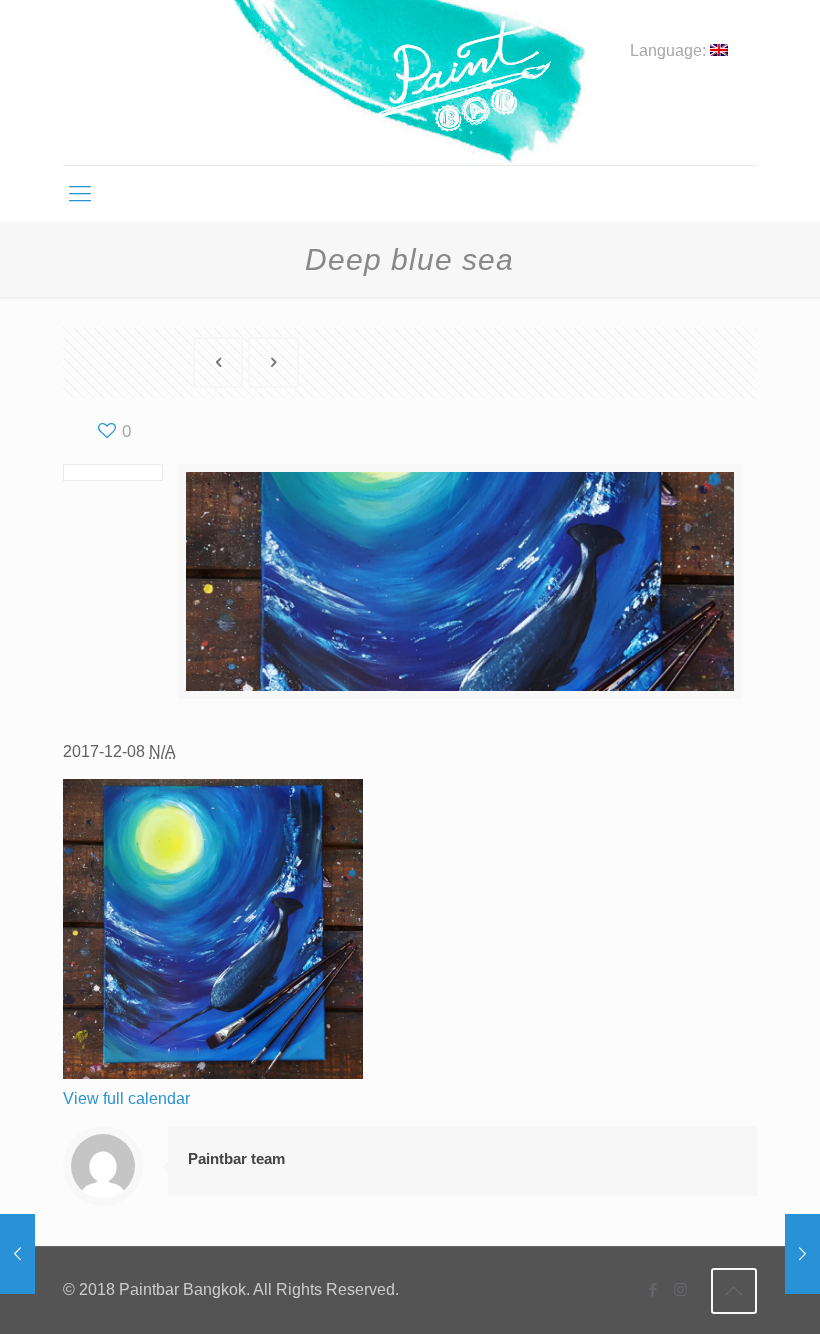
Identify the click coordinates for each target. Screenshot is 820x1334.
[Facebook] (653, 1289)
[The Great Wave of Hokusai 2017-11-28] (17, 1254)
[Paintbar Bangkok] (409, 82)
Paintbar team (236, 1158)
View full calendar (126, 1098)
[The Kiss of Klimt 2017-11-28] (802, 1254)
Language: (670, 51)
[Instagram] (680, 1289)
